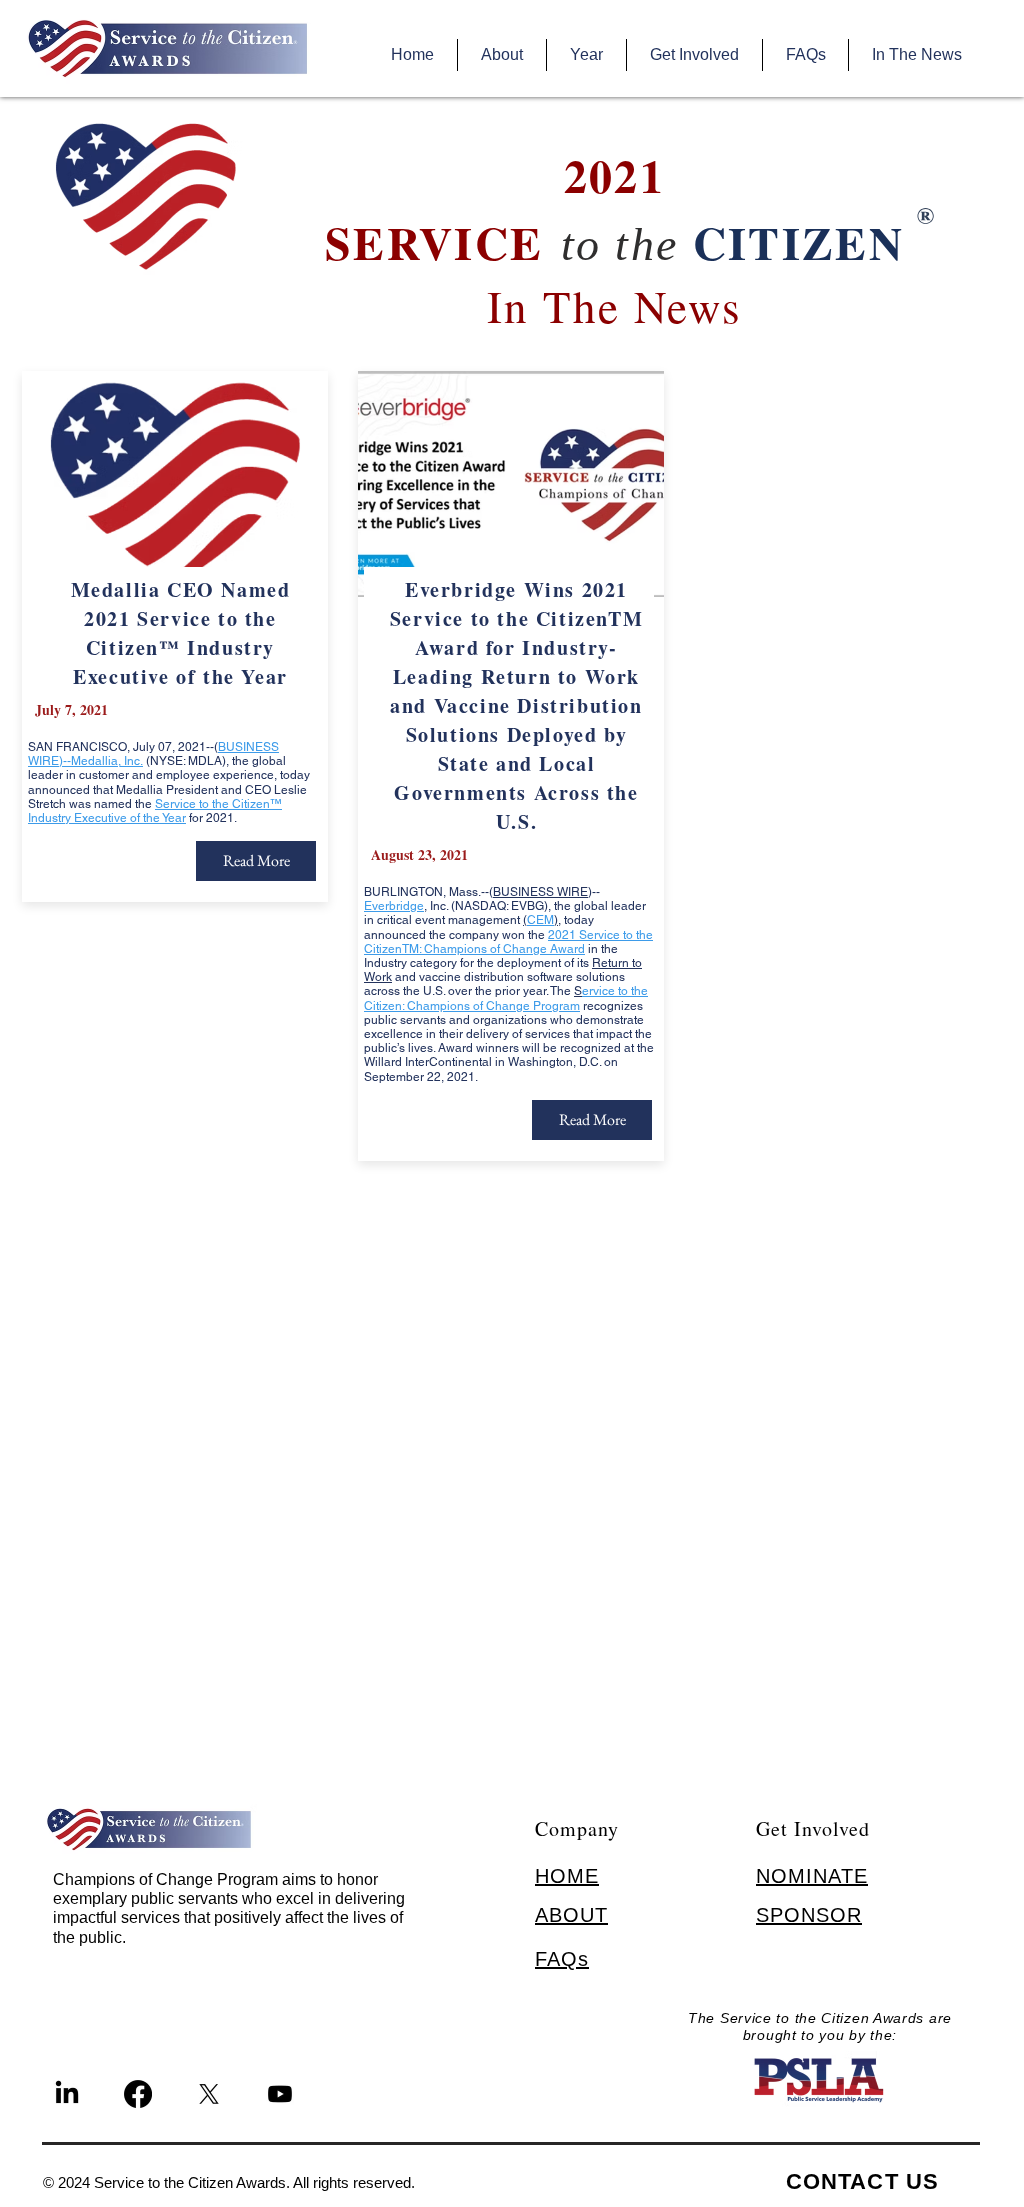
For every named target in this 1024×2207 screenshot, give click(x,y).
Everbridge (394, 906)
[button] (501, 55)
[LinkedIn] (67, 2094)
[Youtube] (280, 2094)
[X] (209, 2094)
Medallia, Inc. (107, 761)
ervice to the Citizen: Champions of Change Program (506, 998)
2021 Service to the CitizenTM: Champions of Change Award (508, 942)
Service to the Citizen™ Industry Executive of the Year (155, 811)
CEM (540, 920)
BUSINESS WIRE (540, 892)
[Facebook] (138, 2094)
